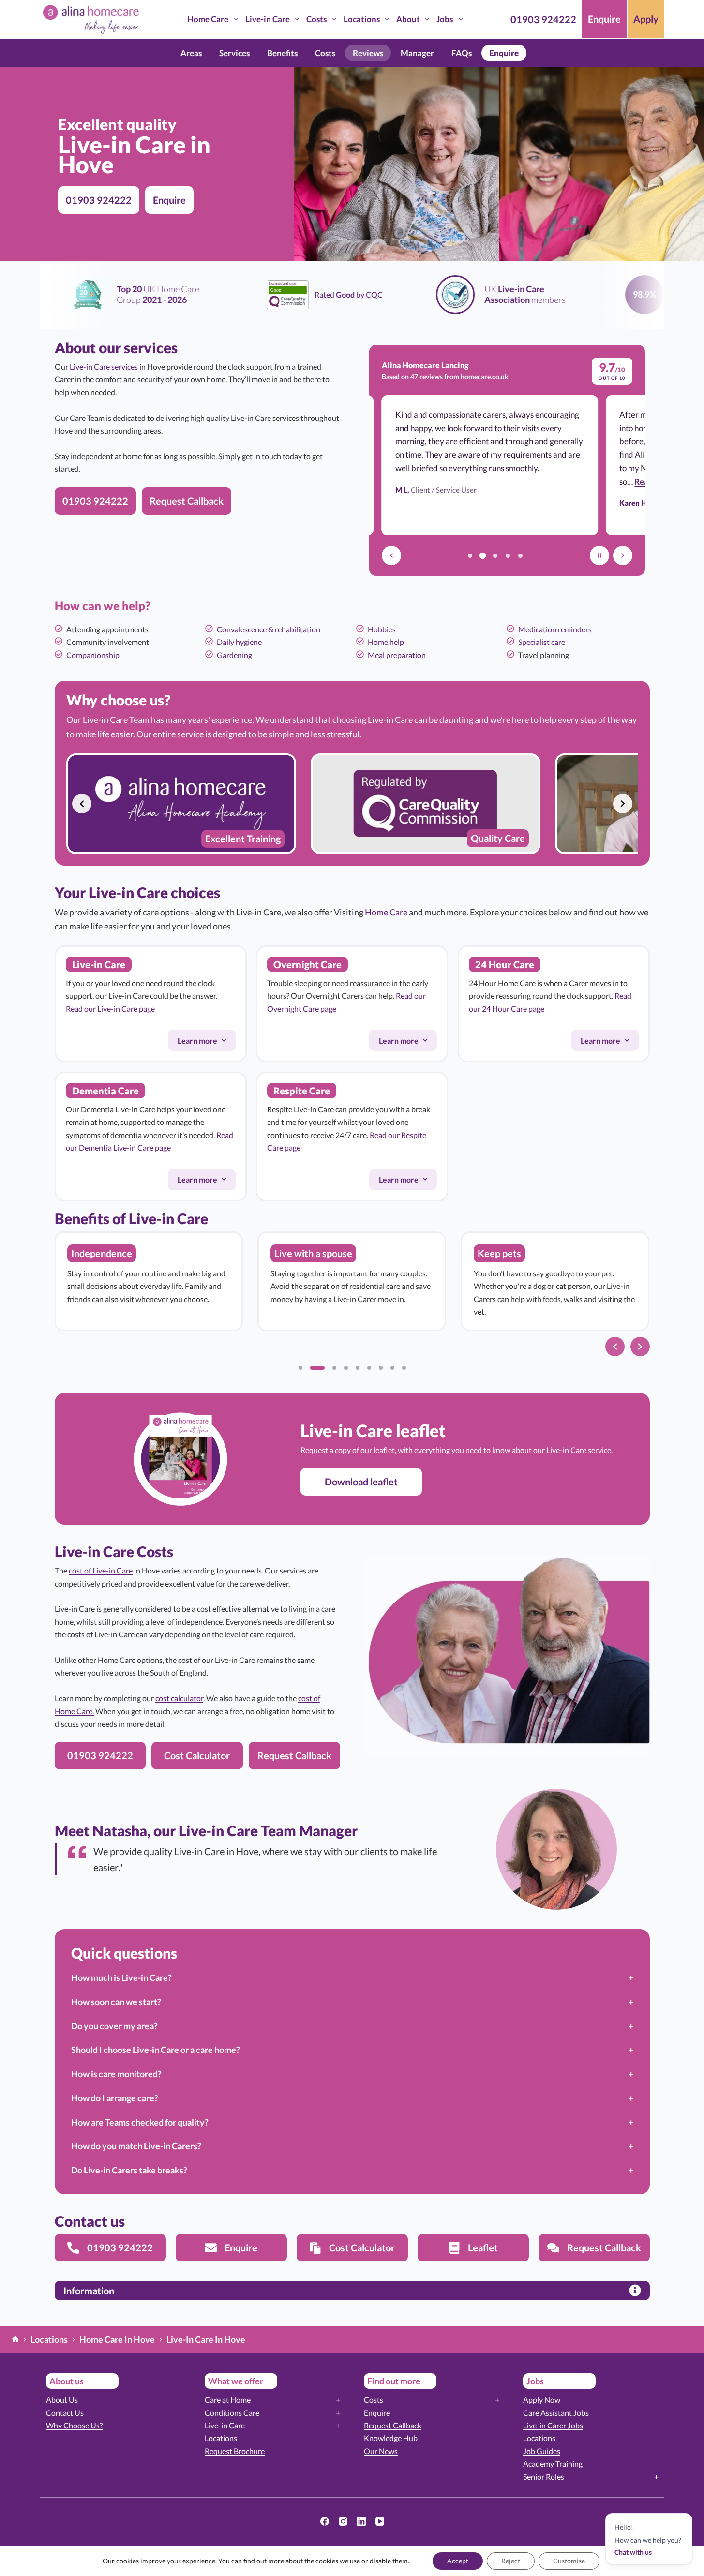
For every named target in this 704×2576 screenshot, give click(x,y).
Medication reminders (555, 629)
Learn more (206, 1043)
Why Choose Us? (74, 2425)
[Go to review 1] (470, 555)
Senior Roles (544, 2477)
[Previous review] (391, 555)
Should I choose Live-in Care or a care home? (156, 2050)
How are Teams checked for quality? (140, 2122)
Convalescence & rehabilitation (269, 629)
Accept (458, 2561)
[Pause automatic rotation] (599, 555)
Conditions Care (232, 2413)
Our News (381, 2451)
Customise (569, 2561)
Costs (316, 19)
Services (234, 53)
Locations (362, 19)
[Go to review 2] (483, 555)
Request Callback (393, 2425)
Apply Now (542, 2400)
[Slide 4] (346, 1368)
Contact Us (65, 2413)
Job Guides (542, 2451)
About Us (62, 2400)
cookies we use (338, 2561)
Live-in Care (268, 19)
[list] (352, 804)
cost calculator (179, 1698)
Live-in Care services (104, 367)
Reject (511, 2561)
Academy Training (553, 2464)
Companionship (93, 655)
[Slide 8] (392, 1368)
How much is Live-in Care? (121, 1977)
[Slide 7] (381, 1368)
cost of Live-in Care (101, 1570)
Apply (646, 19)
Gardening (234, 655)
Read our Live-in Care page (110, 1009)
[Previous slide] (82, 804)
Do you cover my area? (114, 2026)
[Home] (15, 2340)
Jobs (445, 19)
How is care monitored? (116, 2074)
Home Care (208, 19)
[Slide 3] (334, 1368)
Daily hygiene (239, 642)
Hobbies (382, 629)
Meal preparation (397, 655)
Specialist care (542, 642)
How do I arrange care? (115, 2098)
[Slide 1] (300, 1368)
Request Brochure (235, 2451)
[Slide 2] (317, 1368)
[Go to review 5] (521, 555)
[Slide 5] (358, 1368)
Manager (417, 53)
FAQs (462, 53)
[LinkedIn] (361, 2521)
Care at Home (228, 2400)
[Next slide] (623, 804)
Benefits (282, 53)
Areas (191, 53)
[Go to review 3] (495, 555)
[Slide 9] (404, 1368)
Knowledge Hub (391, 2438)
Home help (386, 642)
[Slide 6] (369, 1368)
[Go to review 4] (508, 555)
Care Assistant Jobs (556, 2413)
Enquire (604, 19)
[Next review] (623, 555)
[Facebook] (325, 2521)
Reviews (368, 53)
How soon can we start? (116, 2002)
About (408, 19)
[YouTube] (380, 2521)
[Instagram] (343, 2521)
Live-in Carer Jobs (553, 2425)
